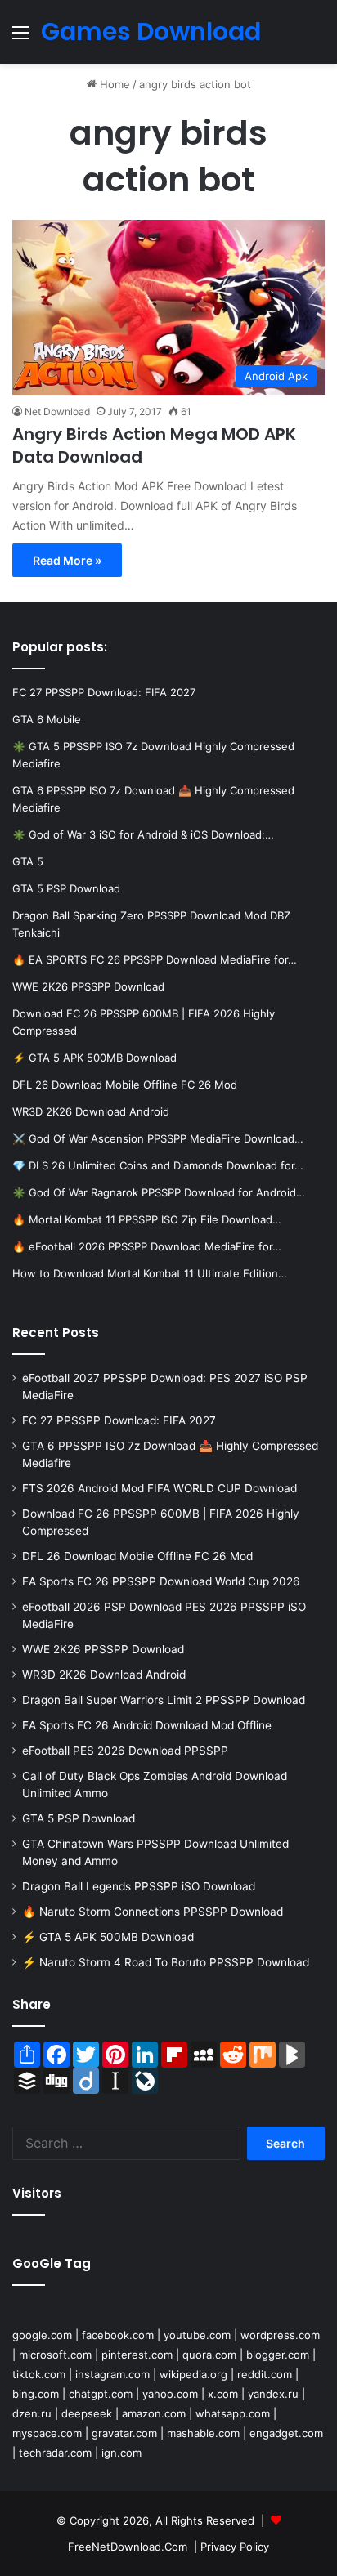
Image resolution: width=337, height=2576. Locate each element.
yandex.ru (273, 2394)
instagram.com (112, 2374)
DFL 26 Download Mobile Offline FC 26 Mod (137, 1556)
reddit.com (265, 2374)
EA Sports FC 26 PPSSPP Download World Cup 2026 (161, 1581)
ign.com (121, 2453)
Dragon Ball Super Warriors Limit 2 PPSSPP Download (164, 1700)
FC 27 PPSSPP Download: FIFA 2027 (119, 1420)
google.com (42, 2335)
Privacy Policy (235, 2547)
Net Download (57, 411)
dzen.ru (32, 2413)
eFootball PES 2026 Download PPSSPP (125, 1751)
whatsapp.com (233, 2413)
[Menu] (20, 38)
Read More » (67, 560)
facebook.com (118, 2335)
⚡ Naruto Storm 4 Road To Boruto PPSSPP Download (166, 1962)
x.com (223, 2394)
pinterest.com (137, 2355)
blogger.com (278, 2355)
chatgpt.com (101, 2394)
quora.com (209, 2355)
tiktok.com (39, 2374)
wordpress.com (280, 2335)
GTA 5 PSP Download (79, 1818)
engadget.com (286, 2433)
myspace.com (47, 2433)
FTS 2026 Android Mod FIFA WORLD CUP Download (160, 1488)
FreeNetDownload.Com (128, 2547)
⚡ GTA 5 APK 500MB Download (108, 1937)
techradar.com (55, 2453)
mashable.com (203, 2433)
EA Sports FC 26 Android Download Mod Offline (147, 1725)
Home (113, 84)
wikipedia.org (193, 2374)
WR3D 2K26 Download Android (104, 1675)
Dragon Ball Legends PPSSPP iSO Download (139, 1886)
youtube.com (197, 2335)
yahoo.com (170, 2394)
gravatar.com (124, 2433)
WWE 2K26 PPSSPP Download (103, 1649)
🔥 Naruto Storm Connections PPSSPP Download (153, 1912)
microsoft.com (55, 2355)
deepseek (87, 2413)
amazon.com (154, 2413)
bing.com (36, 2394)
